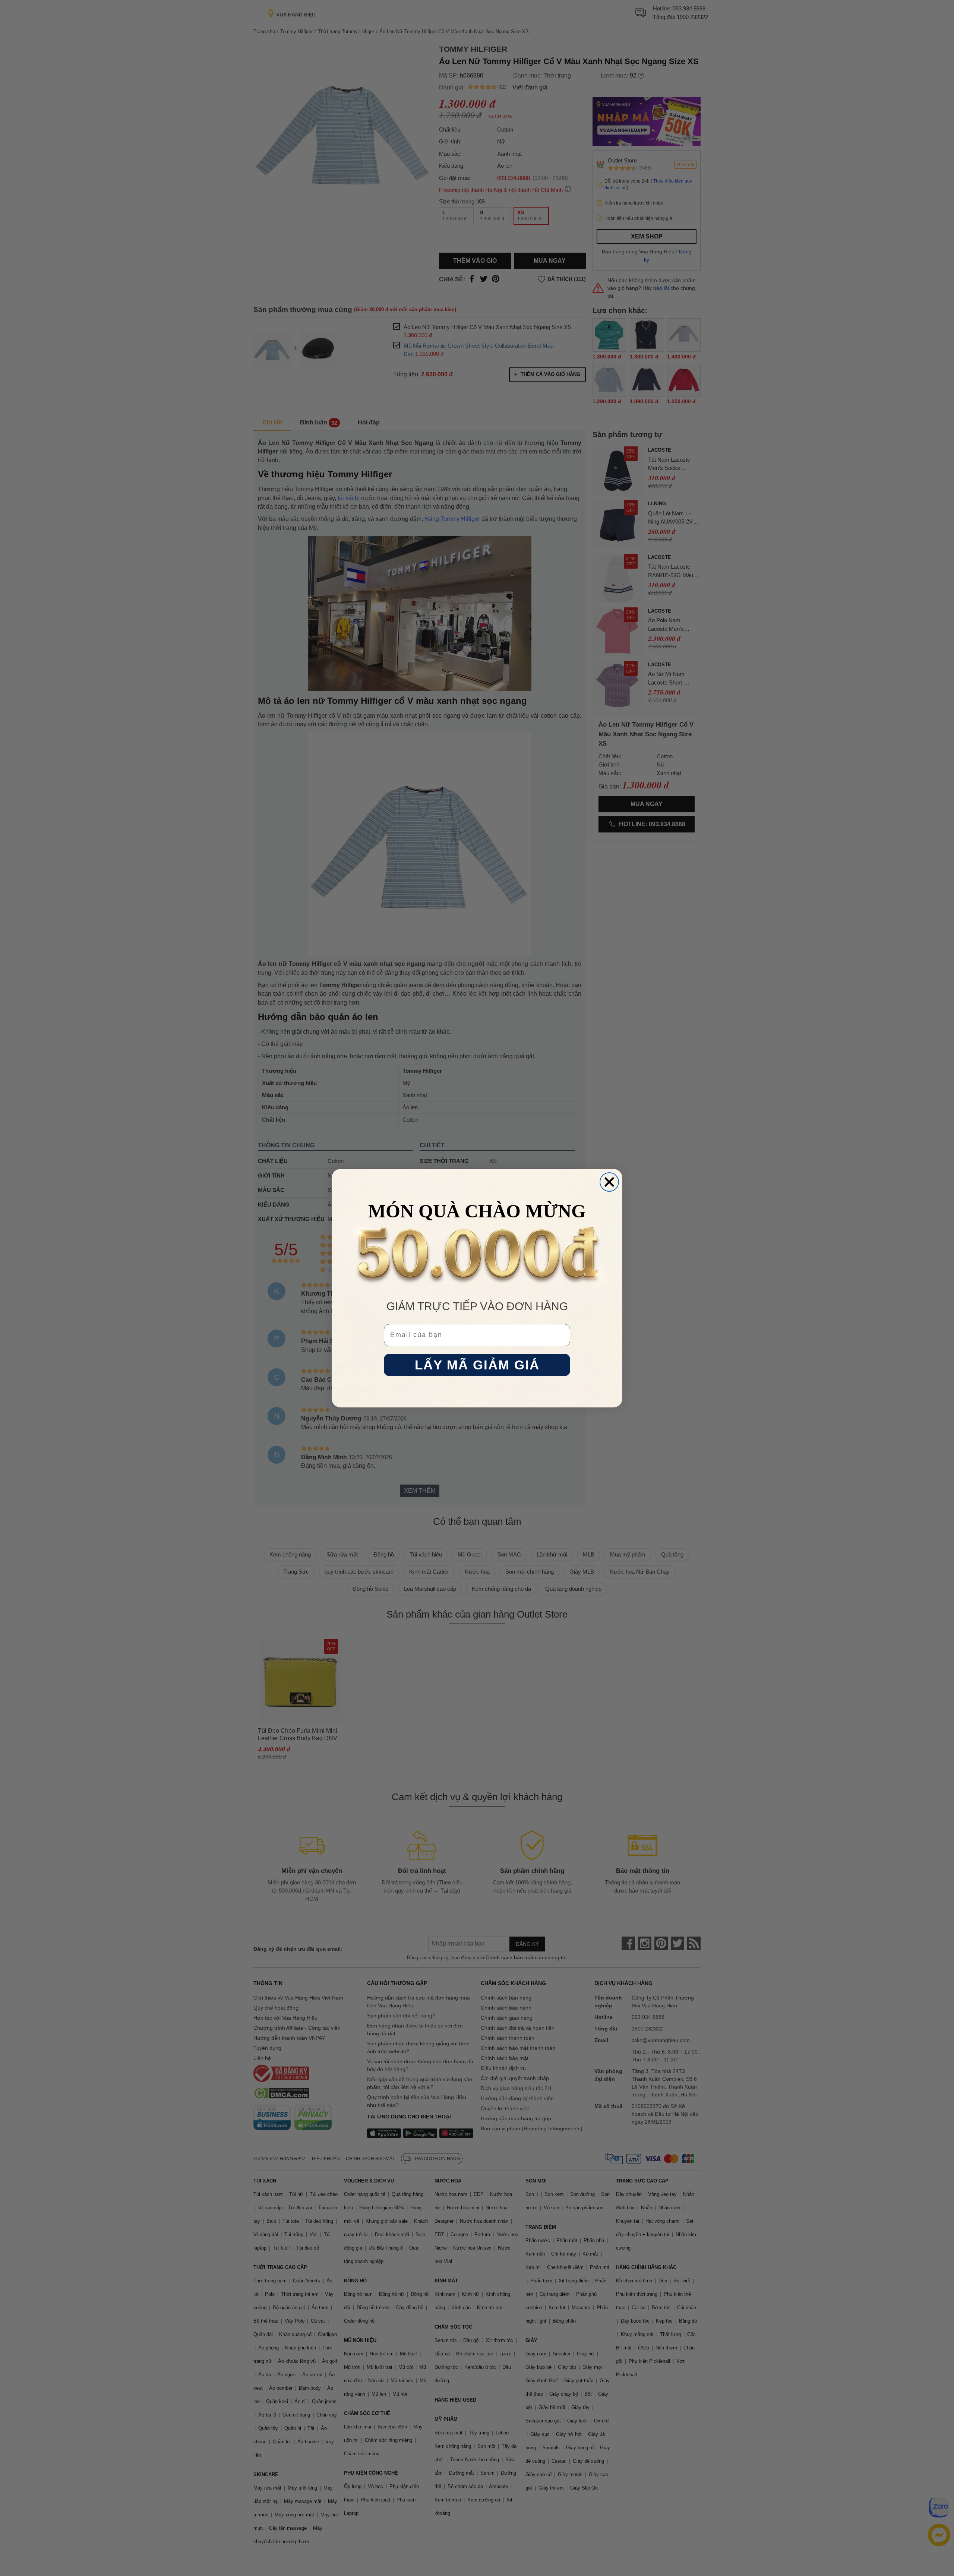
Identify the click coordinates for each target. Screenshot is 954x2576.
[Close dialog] (609, 1182)
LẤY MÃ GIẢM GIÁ (477, 1365)
